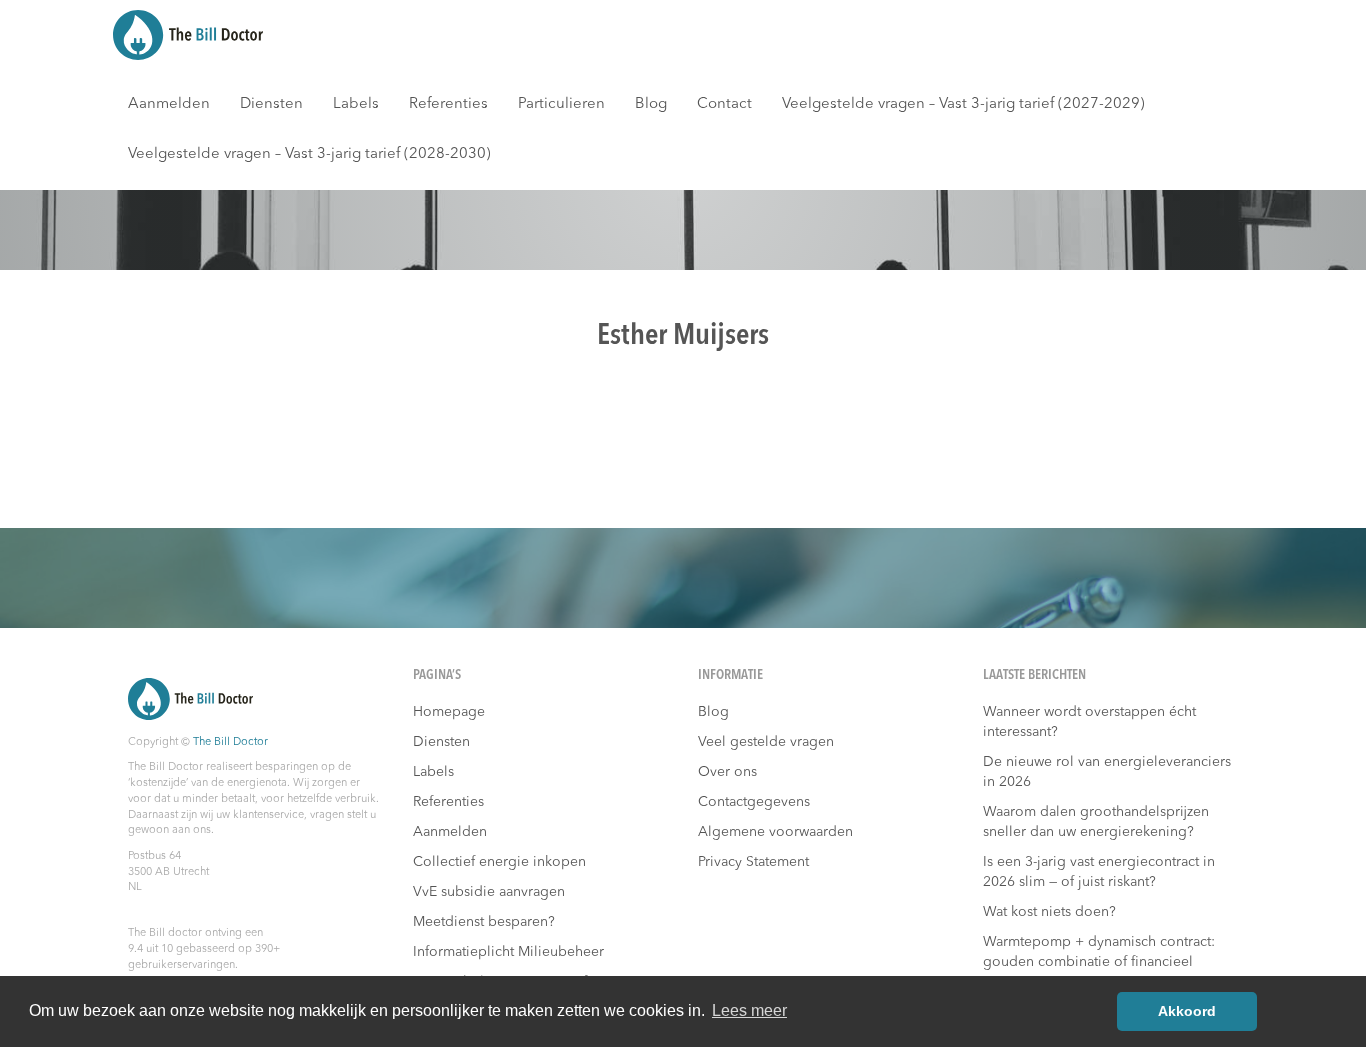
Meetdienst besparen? (484, 922)
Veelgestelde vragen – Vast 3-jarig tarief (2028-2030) (309, 154)
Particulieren (561, 104)
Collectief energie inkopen (499, 862)
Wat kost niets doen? (1049, 912)
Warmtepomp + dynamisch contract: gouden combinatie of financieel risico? (1099, 962)
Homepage (449, 712)
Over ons (727, 772)
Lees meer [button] (749, 1010)
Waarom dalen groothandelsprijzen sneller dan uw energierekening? (1096, 822)
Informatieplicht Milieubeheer (508, 952)
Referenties (448, 104)
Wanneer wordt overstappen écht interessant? (1089, 722)
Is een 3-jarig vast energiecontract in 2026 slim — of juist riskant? (1099, 872)
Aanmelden (169, 104)
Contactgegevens (754, 802)
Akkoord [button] (1187, 1011)
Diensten (271, 104)
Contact (724, 104)
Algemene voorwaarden (775, 832)
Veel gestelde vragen (766, 742)
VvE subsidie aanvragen (489, 892)
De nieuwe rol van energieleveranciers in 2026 (1107, 772)
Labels (356, 104)
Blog (651, 104)
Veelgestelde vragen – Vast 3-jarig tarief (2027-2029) (963, 104)
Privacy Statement (753, 862)
